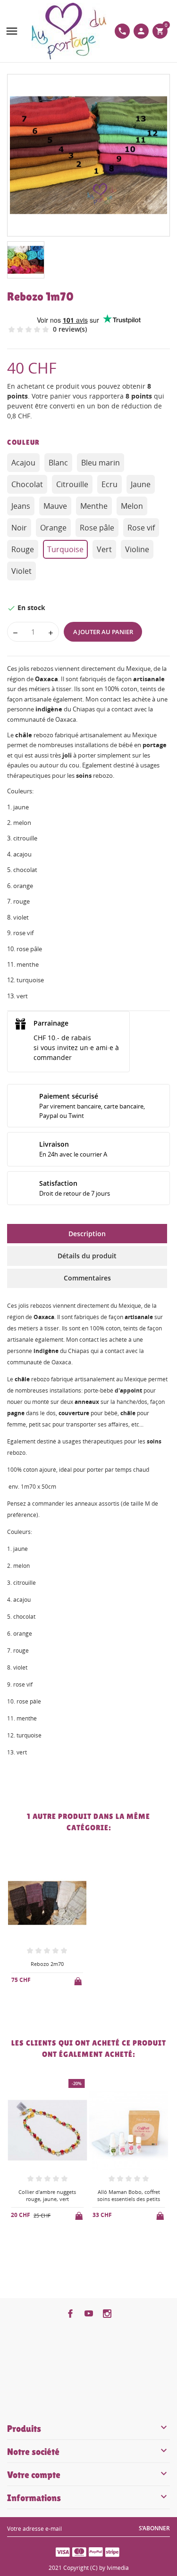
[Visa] (63, 2552)
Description (87, 1234)
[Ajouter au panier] (79, 1980)
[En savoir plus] (55, 2005)
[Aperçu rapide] (39, 2005)
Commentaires (87, 1278)
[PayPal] (96, 2552)
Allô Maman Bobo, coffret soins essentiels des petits (129, 2195)
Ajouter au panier (103, 632)
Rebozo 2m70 (47, 1964)
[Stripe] (112, 2552)
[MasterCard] (79, 2552)
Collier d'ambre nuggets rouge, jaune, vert (47, 2195)
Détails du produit (87, 1256)
